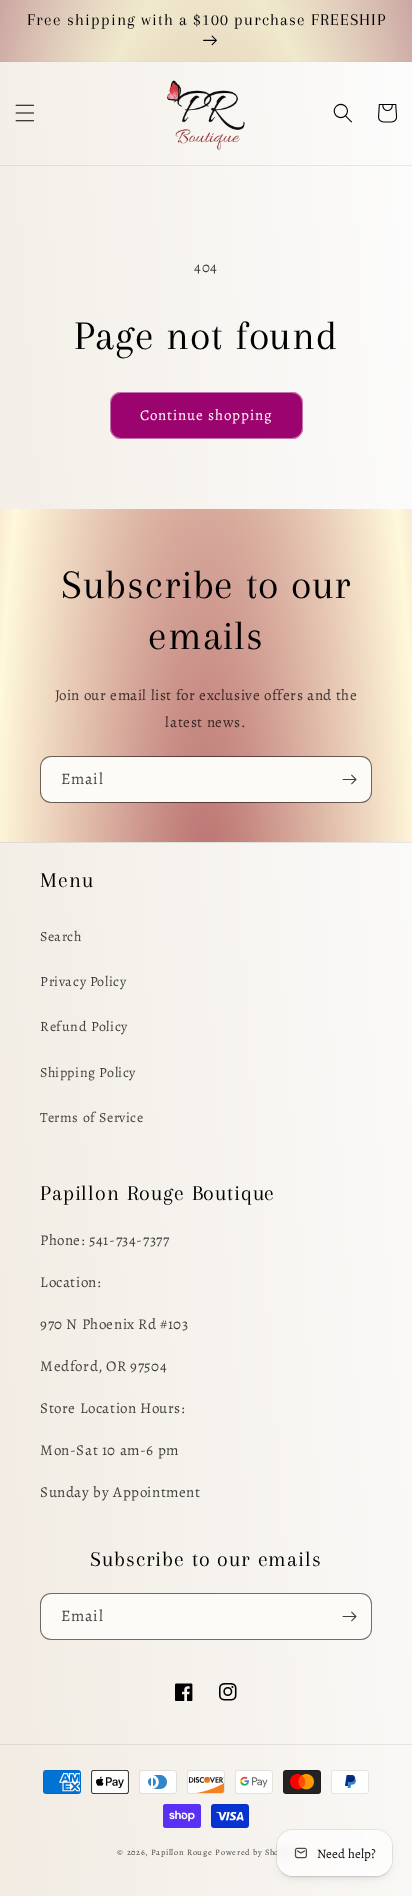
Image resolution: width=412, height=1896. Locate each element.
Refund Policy (84, 1026)
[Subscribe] (349, 779)
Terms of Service (92, 1117)
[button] (25, 113)
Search (61, 936)
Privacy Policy (83, 981)
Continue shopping (206, 415)
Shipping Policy (88, 1072)
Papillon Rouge (182, 1852)
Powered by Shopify (255, 1852)
